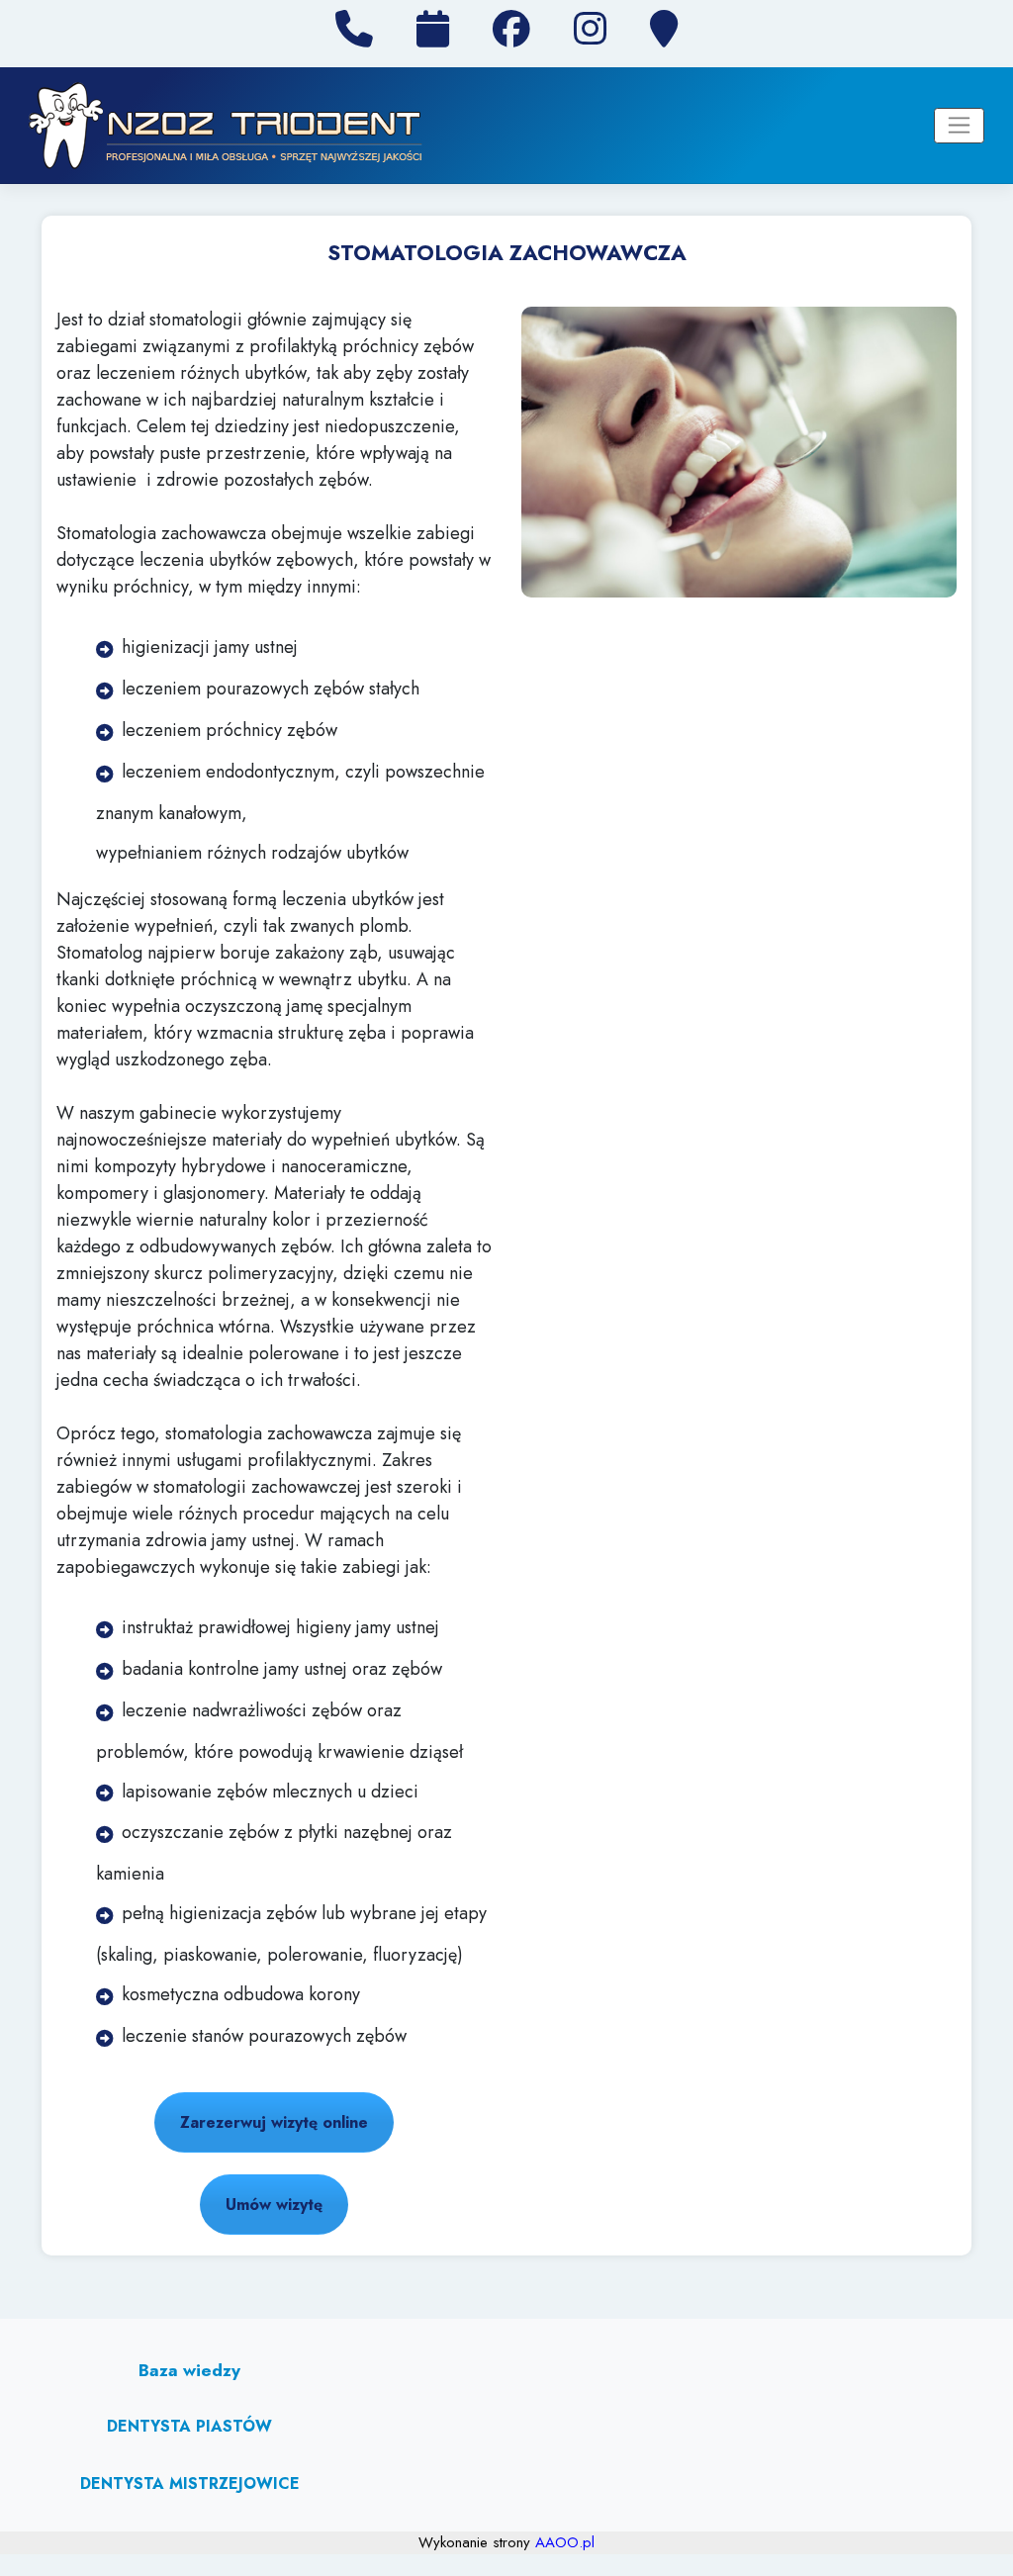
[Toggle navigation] (959, 126)
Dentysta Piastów (189, 2426)
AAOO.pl (565, 2542)
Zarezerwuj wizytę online (274, 2122)
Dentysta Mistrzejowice (190, 2484)
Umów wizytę (274, 2205)
